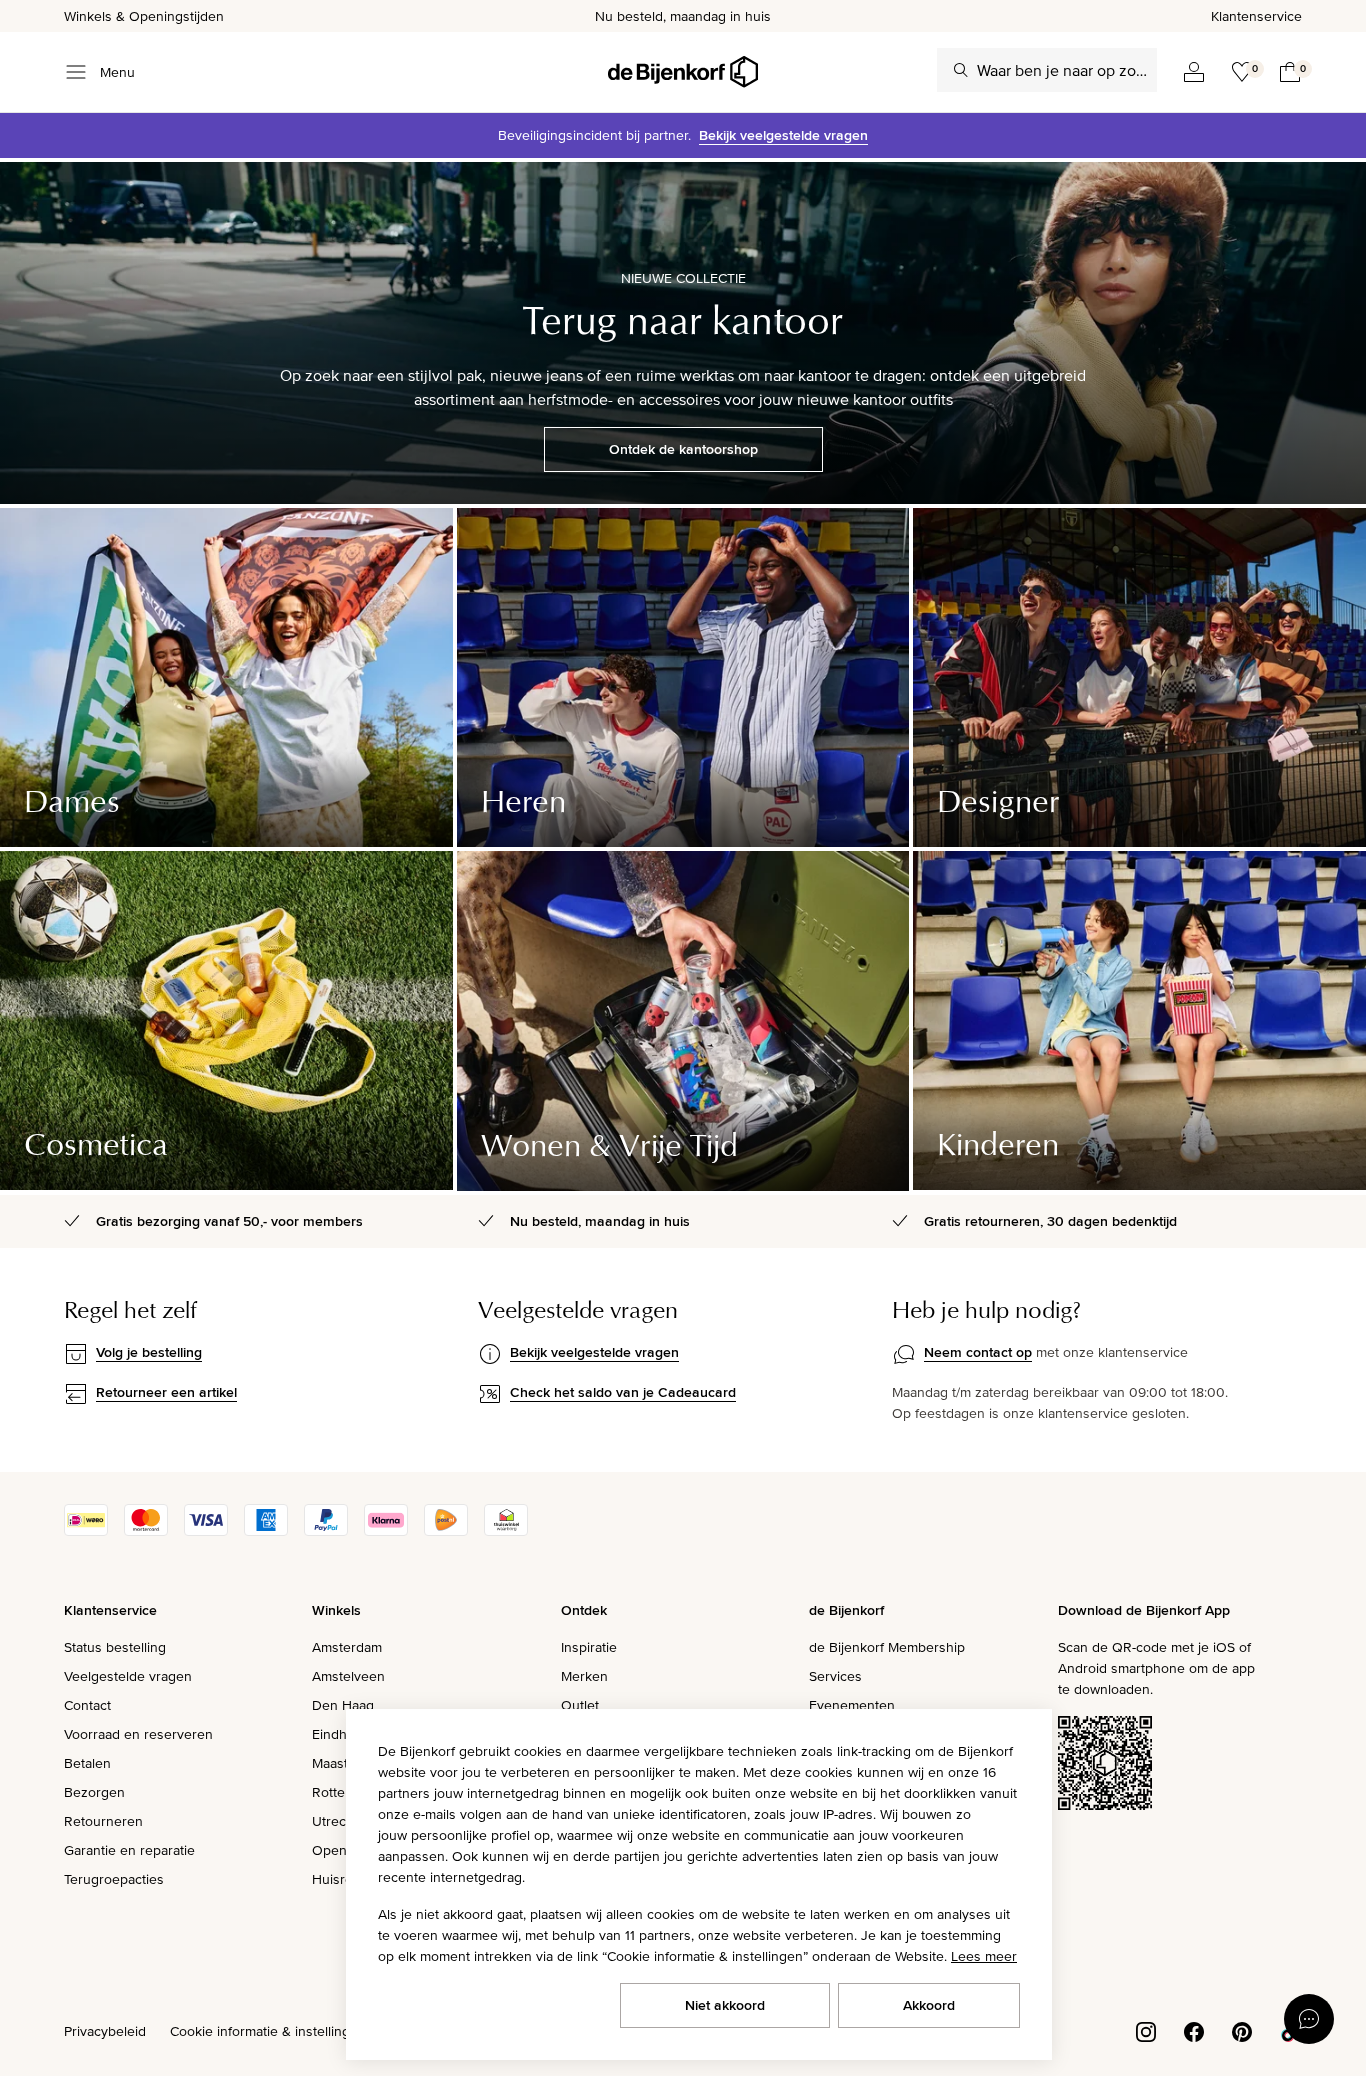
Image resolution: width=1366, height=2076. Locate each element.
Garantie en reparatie (129, 1850)
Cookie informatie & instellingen (268, 2031)
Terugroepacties (114, 1879)
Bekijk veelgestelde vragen (783, 135)
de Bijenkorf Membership (887, 1647)
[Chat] (1309, 2019)
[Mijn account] (1194, 72)
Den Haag (343, 1705)
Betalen (87, 1763)
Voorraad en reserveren (138, 1734)
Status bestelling (115, 1647)
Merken (584, 1676)
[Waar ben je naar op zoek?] (961, 70)
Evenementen (852, 1705)
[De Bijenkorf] (683, 72)
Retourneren (103, 1821)
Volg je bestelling (149, 1352)
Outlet (580, 1705)
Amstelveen (348, 1676)
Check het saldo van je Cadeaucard (623, 1392)
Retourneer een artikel (166, 1392)
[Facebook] (1194, 2030)
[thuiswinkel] (506, 1531)
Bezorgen (94, 1792)
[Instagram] (1146, 2030)
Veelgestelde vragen (128, 1676)
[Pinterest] (1242, 2030)
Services (835, 1676)
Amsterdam (347, 1647)
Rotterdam (344, 1792)
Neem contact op (978, 1352)
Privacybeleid (105, 2031)
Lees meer (984, 1956)
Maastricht (343, 1763)
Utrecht (335, 1821)
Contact (87, 1705)
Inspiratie (589, 1647)
